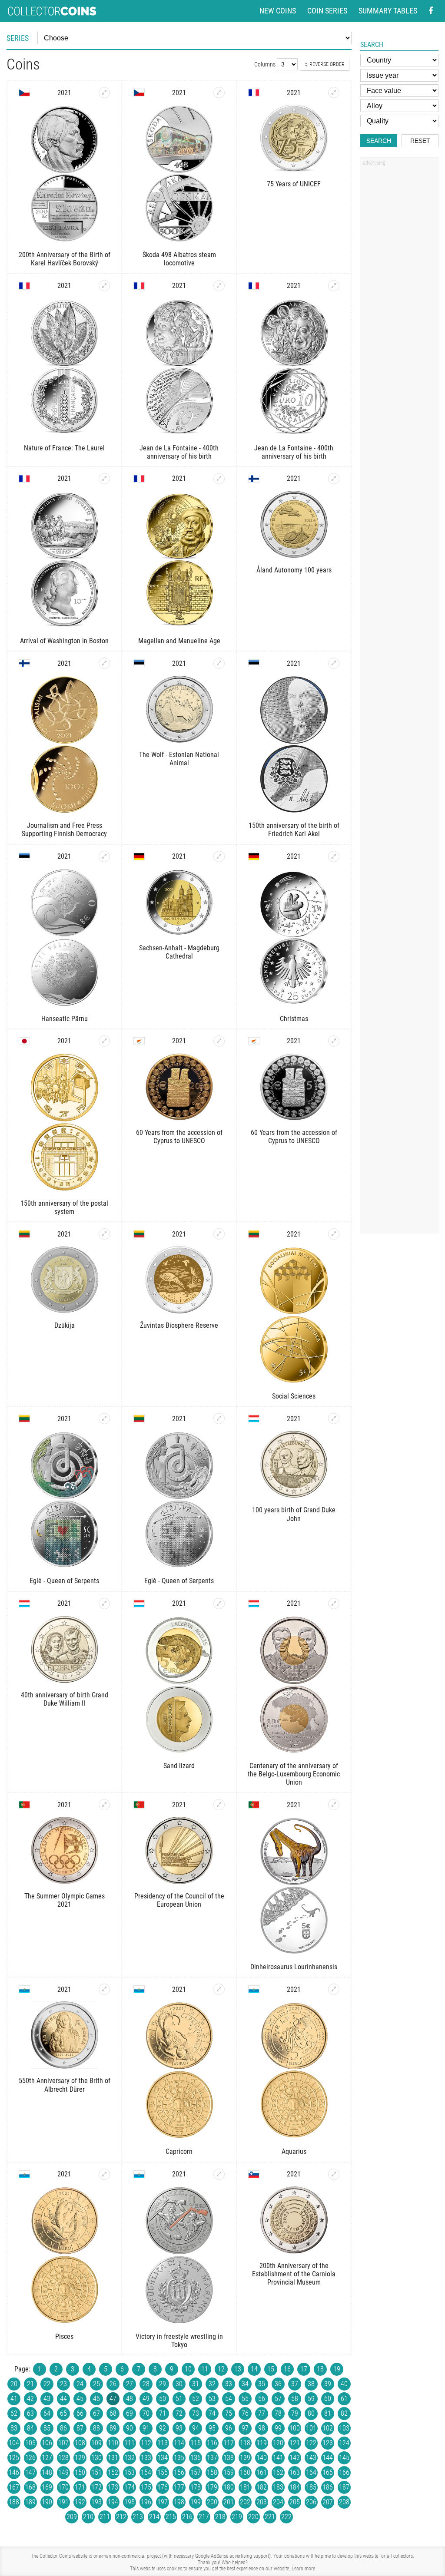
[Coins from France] (254, 93)
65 (63, 2413)
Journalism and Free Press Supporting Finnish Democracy (64, 830)
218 (220, 2517)
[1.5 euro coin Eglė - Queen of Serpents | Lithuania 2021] (219, 1419)
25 (96, 2384)
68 (113, 2413)
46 (96, 2399)
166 (344, 2472)
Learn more (303, 2569)
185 (311, 2487)
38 (311, 2384)
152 (113, 2472)
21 (30, 2384)
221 (270, 2517)
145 (344, 2458)
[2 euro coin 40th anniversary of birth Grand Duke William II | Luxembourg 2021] (104, 1604)
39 (328, 2384)
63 (30, 2413)
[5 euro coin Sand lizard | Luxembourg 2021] (219, 1604)
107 (63, 2443)
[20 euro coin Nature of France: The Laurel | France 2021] (104, 286)
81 (328, 2413)
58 (295, 2399)
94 (196, 2428)
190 (47, 2502)
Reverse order (327, 64)
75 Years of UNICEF (294, 184)
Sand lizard (179, 1766)
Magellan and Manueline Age (179, 641)
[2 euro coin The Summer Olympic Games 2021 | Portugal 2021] (104, 1805)
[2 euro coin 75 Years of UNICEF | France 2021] (334, 93)
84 (30, 2428)
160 (245, 2472)
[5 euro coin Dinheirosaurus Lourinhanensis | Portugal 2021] (334, 1805)
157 (196, 2472)
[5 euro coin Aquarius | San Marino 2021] (334, 1989)
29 (163, 2384)
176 (163, 2487)
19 (337, 2369)
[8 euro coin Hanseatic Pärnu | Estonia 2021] (104, 856)
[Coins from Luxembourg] (254, 1419)
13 (238, 2369)
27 (130, 2384)
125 (14, 2458)
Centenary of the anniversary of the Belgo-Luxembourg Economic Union (294, 1774)
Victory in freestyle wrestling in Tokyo (179, 2341)
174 (130, 2487)
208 (344, 2502)
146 (14, 2472)
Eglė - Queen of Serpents (64, 1581)
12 (221, 2369)
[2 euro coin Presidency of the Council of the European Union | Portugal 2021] (219, 1805)
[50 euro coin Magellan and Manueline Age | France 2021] (219, 479)
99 (278, 2428)
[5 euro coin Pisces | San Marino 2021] (104, 2174)
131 (113, 2458)
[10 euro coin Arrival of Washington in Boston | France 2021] (104, 479)
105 (30, 2443)
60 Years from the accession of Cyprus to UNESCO (179, 1137)
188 (14, 2502)
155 (163, 2472)
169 (47, 2487)
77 (262, 2413)
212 (121, 2517)
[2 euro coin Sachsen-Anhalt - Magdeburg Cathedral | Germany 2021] (219, 856)
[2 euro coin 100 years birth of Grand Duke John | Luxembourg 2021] (334, 1419)
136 (196, 2458)
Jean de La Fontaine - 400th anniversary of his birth (179, 452)
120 (278, 2443)
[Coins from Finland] (254, 479)
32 (212, 2384)
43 (47, 2399)
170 (63, 2487)
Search (379, 141)
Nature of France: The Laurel (64, 448)
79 (295, 2413)
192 (80, 2502)
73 (196, 2413)
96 (229, 2428)
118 (245, 2443)
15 (271, 2369)
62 (14, 2413)
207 (328, 2502)
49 (146, 2399)
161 (262, 2472)
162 (278, 2472)
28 (146, 2384)
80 (311, 2413)
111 (130, 2443)
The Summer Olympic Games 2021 (65, 1900)
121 (295, 2443)
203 (262, 2502)
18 (320, 2369)
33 (229, 2384)
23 (63, 2384)
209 (72, 2517)
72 (179, 2413)
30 (179, 2384)
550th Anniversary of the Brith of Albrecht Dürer (65, 2085)
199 (196, 2502)
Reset (420, 141)
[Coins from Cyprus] (139, 1041)
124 (344, 2443)
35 (262, 2384)
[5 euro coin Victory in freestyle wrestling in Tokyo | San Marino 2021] (219, 2174)
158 (212, 2472)
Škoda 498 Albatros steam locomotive (179, 259)
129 (80, 2458)
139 (245, 2458)
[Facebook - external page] (431, 11)
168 (30, 2487)
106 (47, 2443)
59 (311, 2399)
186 (328, 2487)
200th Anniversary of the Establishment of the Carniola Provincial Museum (294, 2274)
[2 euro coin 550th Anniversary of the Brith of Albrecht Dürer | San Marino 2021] (104, 1989)
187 (344, 2487)
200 (212, 2502)
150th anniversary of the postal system (64, 1207)
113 (163, 2443)
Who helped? (235, 2563)
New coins (278, 11)
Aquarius (294, 2151)
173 (113, 2487)
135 (179, 2458)
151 (96, 2472)
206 (311, 2502)
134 (163, 2458)
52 (196, 2399)
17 (304, 2369)
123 (328, 2443)
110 (113, 2443)
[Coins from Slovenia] (254, 2174)
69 (130, 2413)
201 (229, 2502)
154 (146, 2472)
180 (229, 2487)
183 (278, 2487)
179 (212, 2487)
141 (278, 2458)
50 (163, 2399)
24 (80, 2384)
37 (295, 2384)
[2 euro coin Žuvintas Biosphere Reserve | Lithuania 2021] (219, 1234)
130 (96, 2458)
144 (328, 2458)
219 (237, 2517)
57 (278, 2399)
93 (179, 2428)
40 (344, 2384)
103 (344, 2428)
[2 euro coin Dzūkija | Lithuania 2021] (104, 1234)
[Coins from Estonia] (139, 663)
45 (80, 2399)
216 (187, 2517)
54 (229, 2399)
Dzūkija (65, 1325)
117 (229, 2443)
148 (47, 2472)
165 (328, 2472)
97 (245, 2428)
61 (344, 2399)
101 (311, 2428)
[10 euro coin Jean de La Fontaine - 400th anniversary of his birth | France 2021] (219, 286)
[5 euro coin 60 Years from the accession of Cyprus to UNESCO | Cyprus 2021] (219, 1041)
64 (47, 2413)
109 (96, 2443)
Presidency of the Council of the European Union (179, 1900)
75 (229, 2413)
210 (88, 2517)
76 (245, 2413)
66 (80, 2413)
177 (179, 2487)
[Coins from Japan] (24, 1041)
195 (130, 2502)
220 (253, 2517)
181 (245, 2487)
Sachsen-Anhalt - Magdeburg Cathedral (179, 952)
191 (63, 2502)
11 (205, 2369)
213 (138, 2517)
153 (130, 2472)
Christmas (294, 1019)
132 (130, 2458)
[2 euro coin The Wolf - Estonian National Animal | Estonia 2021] (219, 663)
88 (96, 2428)
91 (146, 2428)
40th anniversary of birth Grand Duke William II (65, 1699)
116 (212, 2443)
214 (154, 2517)
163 (295, 2472)
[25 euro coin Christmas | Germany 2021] (334, 856)
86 (63, 2428)
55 (245, 2399)
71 (163, 2413)
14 (254, 2369)
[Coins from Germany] (139, 856)
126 (30, 2458)
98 (262, 2428)
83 (14, 2428)
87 (80, 2428)
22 (47, 2384)
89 (113, 2428)
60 (328, 2399)
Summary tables (388, 11)
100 (295, 2428)
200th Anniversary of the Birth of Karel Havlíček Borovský (65, 259)
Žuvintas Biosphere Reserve (179, 1325)
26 (113, 2384)
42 (30, 2399)
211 (105, 2517)
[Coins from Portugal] (24, 1805)
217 (204, 2517)
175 (146, 2487)
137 (212, 2458)
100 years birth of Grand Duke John (294, 1514)
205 (295, 2502)
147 (30, 2472)
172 (96, 2487)
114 (179, 2443)
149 (63, 2472)
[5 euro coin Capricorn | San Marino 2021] (219, 1989)
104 (14, 2443)
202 (245, 2502)
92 (163, 2428)
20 (14, 2384)
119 (262, 2443)
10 (188, 2369)
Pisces (64, 2336)
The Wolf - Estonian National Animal (179, 759)
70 (146, 2413)
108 (80, 2443)
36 (278, 2384)
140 (262, 2458)
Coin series (327, 11)
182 (262, 2487)
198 (179, 2502)
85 (47, 2428)
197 (163, 2502)
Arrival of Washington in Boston (64, 641)
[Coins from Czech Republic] (24, 93)
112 (146, 2443)
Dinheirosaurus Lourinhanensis (294, 1967)
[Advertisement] (399, 301)
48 (130, 2399)
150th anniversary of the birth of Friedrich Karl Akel (294, 830)
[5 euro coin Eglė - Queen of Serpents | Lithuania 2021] (104, 1419)
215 (171, 2517)
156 (179, 2472)
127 (47, 2458)
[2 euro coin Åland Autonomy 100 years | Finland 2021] (334, 479)
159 (229, 2472)
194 (113, 2502)
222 (286, 2517)
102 (328, 2428)
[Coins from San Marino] (24, 1989)
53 (212, 2399)
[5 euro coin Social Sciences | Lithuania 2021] (334, 1234)
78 (278, 2413)
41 (14, 2399)
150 (80, 2472)
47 (113, 2399)
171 (80, 2487)
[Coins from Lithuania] (24, 1234)
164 (311, 2472)
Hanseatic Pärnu (65, 1019)
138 (229, 2458)
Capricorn (179, 2151)
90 (130, 2428)
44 (63, 2399)
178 (196, 2487)
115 (196, 2443)
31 (196, 2384)
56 (262, 2399)
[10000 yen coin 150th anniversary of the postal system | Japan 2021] (104, 1041)
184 (295, 2487)
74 (212, 2413)
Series (18, 38)
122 (311, 2443)
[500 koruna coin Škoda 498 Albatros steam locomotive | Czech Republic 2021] (219, 93)
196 (146, 2502)
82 (344, 2413)
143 (311, 2458)
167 (14, 2487)
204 (278, 2502)
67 (96, 2413)
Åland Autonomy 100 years (294, 570)
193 (96, 2502)
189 (30, 2502)
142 (295, 2458)
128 (63, 2458)
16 (287, 2369)
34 (245, 2384)
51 (179, 2399)
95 (212, 2428)
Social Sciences (294, 1396)
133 (146, 2458)
